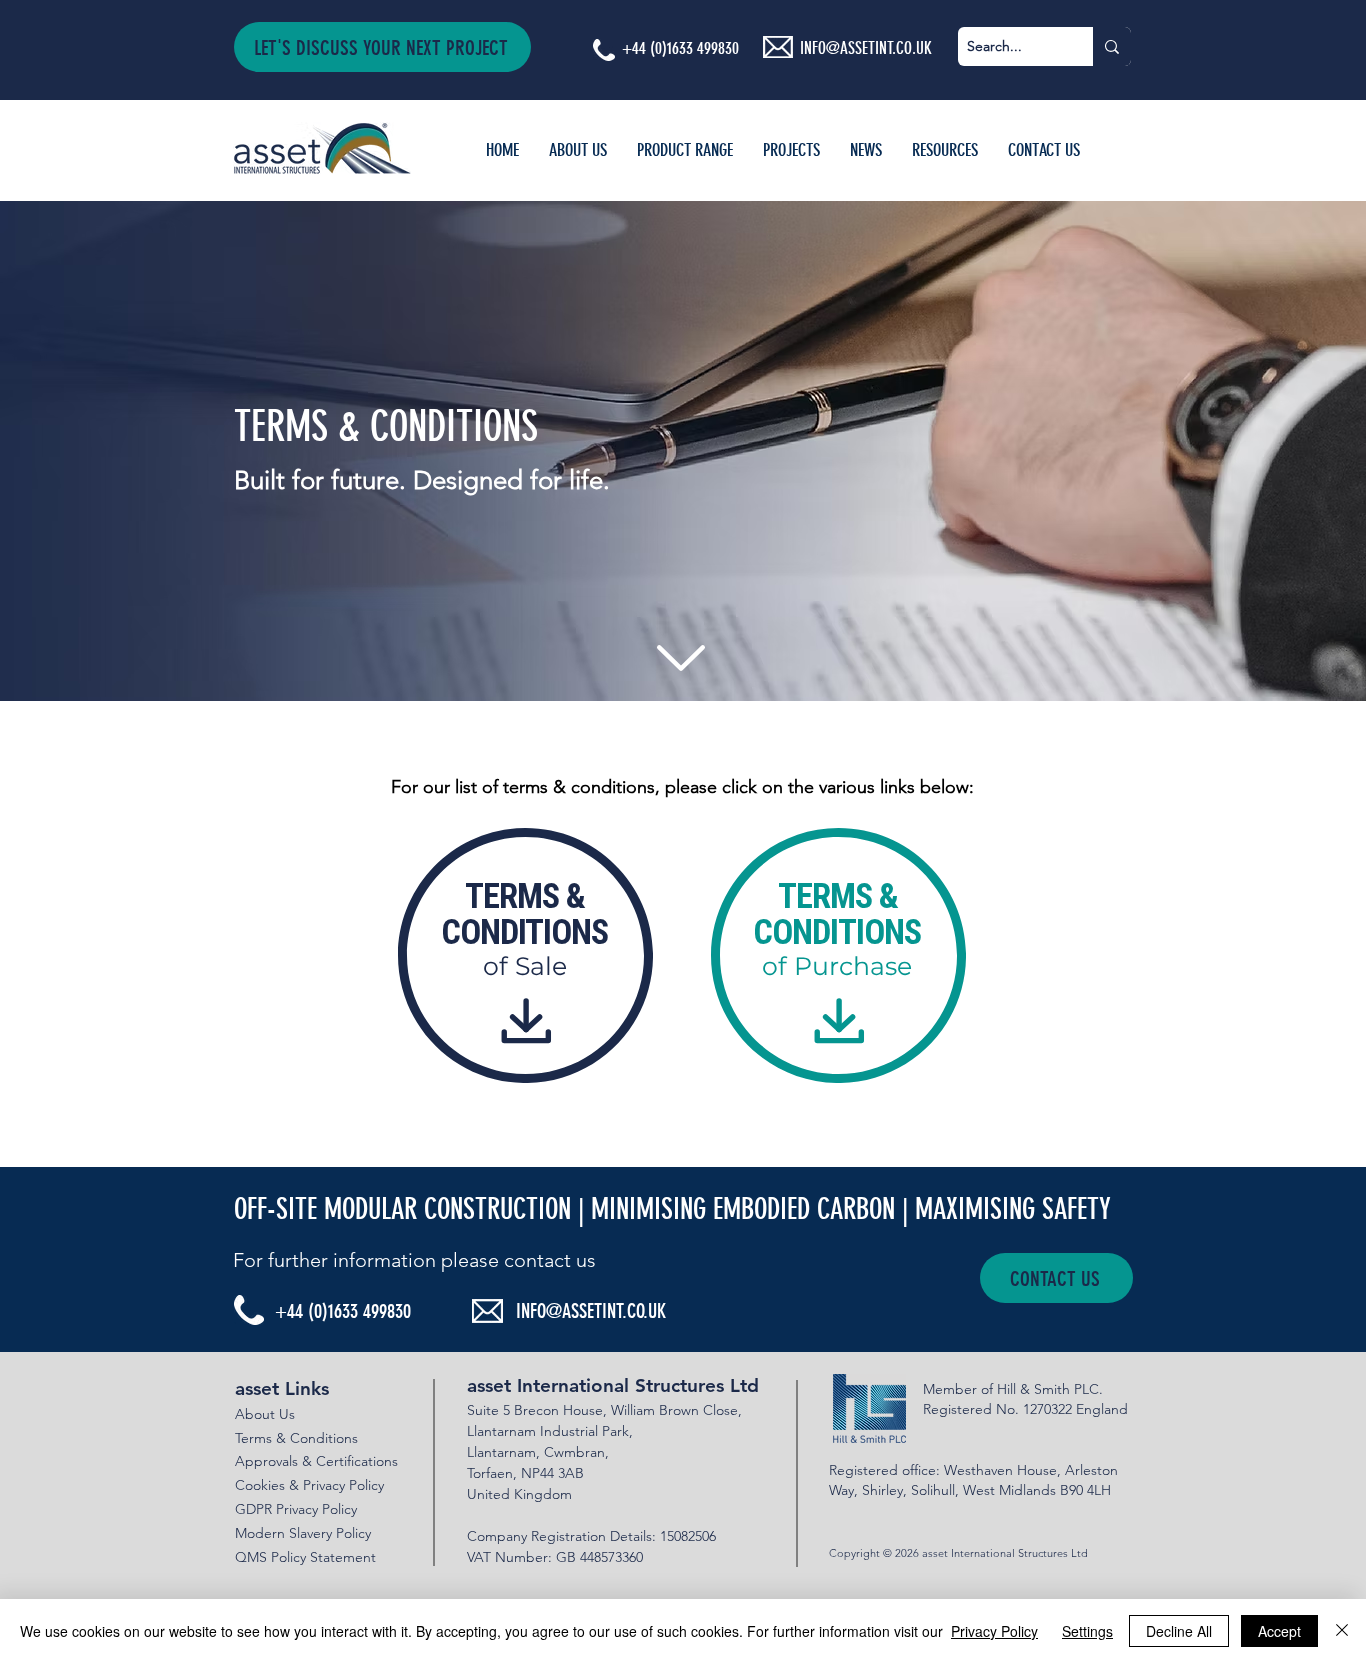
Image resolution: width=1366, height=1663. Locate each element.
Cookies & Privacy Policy (309, 1485)
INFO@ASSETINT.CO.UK (591, 1311)
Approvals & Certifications (316, 1461)
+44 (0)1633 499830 (680, 48)
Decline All (1179, 1631)
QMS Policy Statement (305, 1557)
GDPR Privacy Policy (296, 1509)
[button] (382, 47)
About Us (265, 1414)
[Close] (1342, 1631)
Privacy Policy (994, 1631)
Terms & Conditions (296, 1438)
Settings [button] (1087, 1631)
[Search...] (1112, 46)
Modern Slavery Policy (303, 1533)
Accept (1279, 1631)
